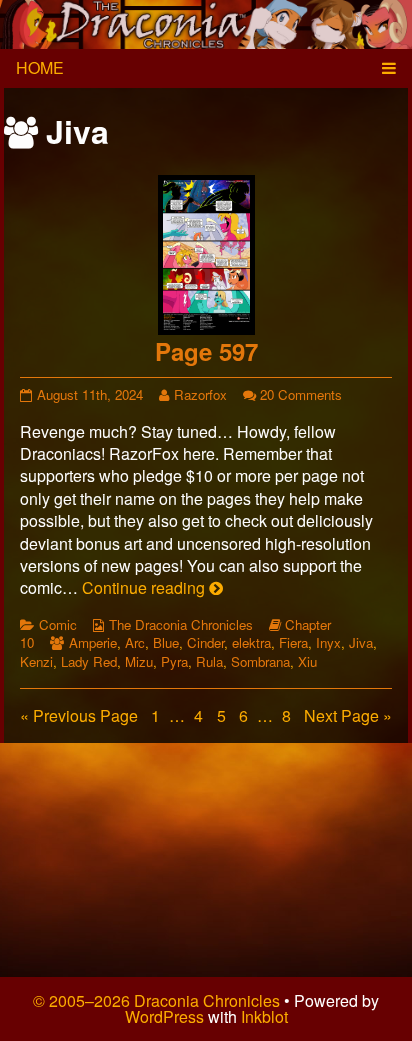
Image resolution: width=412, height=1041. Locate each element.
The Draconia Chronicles (181, 624)
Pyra (174, 661)
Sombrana (260, 661)
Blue (166, 642)
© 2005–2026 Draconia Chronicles (156, 1000)
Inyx (328, 642)
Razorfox (200, 394)
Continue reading (152, 587)
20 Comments (301, 394)
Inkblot (264, 1016)
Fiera (293, 642)
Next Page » (348, 716)
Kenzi (36, 661)
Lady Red (89, 661)
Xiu (307, 661)
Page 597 (206, 351)
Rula (209, 661)
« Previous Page (79, 716)
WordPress (164, 1016)
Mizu (139, 661)
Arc (135, 642)
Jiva (361, 642)
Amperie (93, 642)
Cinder (205, 642)
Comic (58, 624)
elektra (251, 642)
